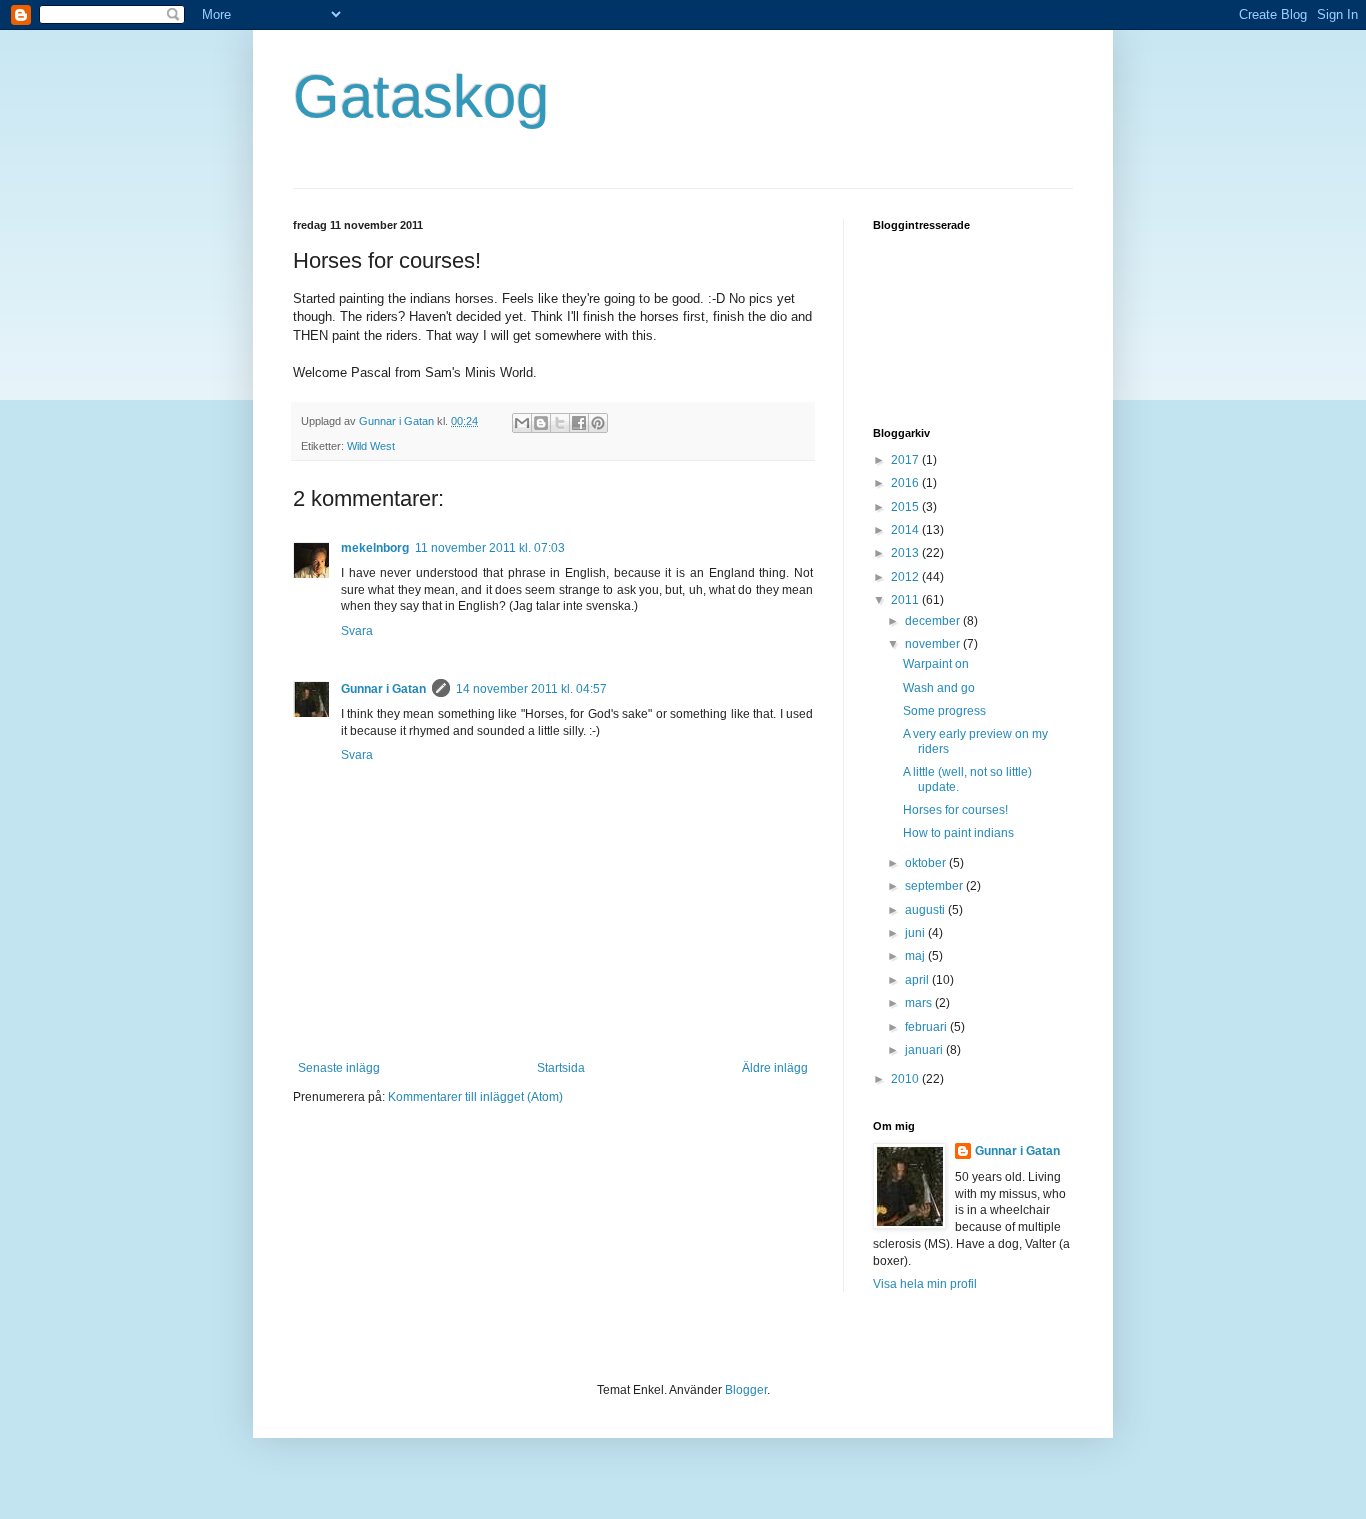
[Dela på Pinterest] (598, 423)
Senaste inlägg (339, 1068)
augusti (926, 910)
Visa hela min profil (925, 1284)
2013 (906, 553)
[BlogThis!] (541, 423)
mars (920, 1003)
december (934, 621)
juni (916, 933)
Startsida (561, 1068)
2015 (906, 507)
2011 (906, 600)
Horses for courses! (955, 810)
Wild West (371, 446)
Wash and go (939, 688)
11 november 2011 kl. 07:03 (490, 548)
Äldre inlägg (775, 1068)
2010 (906, 1079)
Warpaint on (936, 664)
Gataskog (421, 96)
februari (927, 1027)
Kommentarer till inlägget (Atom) (475, 1097)
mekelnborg (375, 548)
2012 (906, 577)
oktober (927, 863)
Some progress (944, 711)
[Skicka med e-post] (522, 423)
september (935, 886)
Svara (357, 631)
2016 (906, 483)
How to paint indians (958, 833)
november (934, 644)
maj (916, 956)
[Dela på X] (560, 423)
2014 (906, 530)
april (918, 980)
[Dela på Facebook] (579, 423)
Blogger (746, 1390)
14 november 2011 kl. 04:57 (531, 689)
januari (925, 1050)
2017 (906, 460)
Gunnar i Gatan (383, 689)
